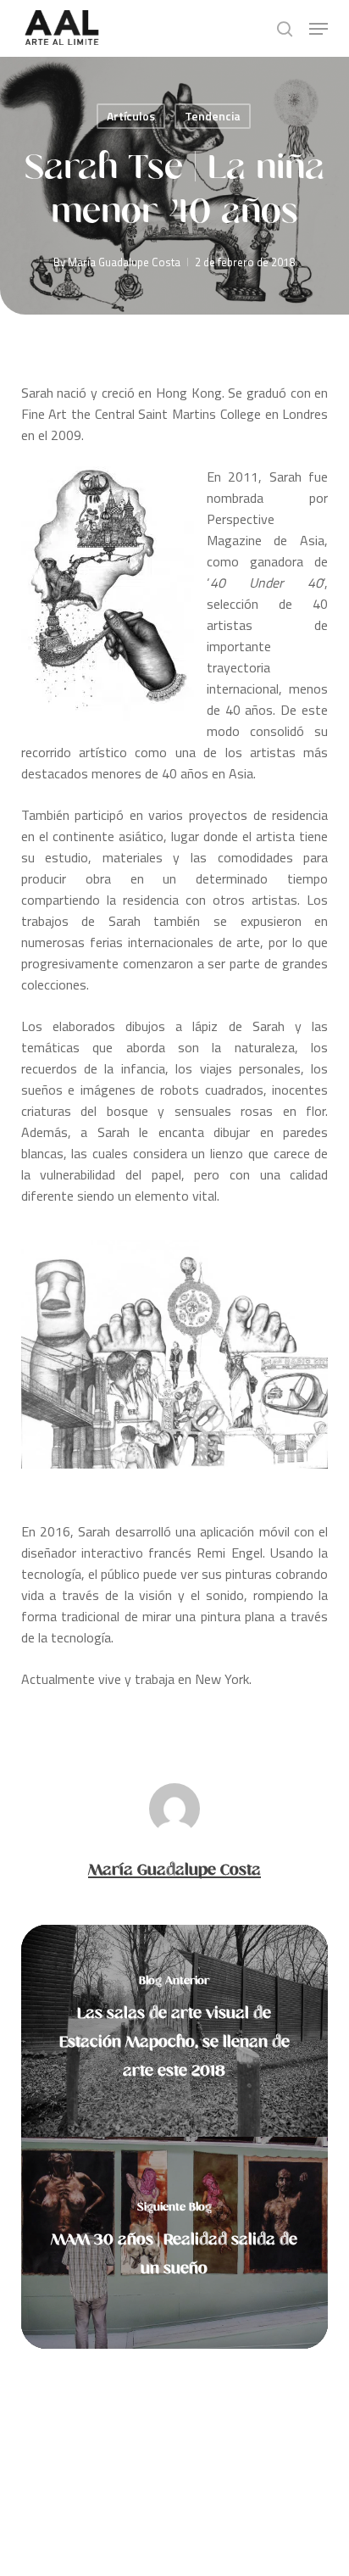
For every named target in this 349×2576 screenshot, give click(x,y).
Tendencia (213, 116)
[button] (319, 29)
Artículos (131, 116)
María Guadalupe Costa (124, 262)
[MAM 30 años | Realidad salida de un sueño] (175, 2243)
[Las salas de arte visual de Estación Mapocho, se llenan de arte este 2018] (175, 2031)
